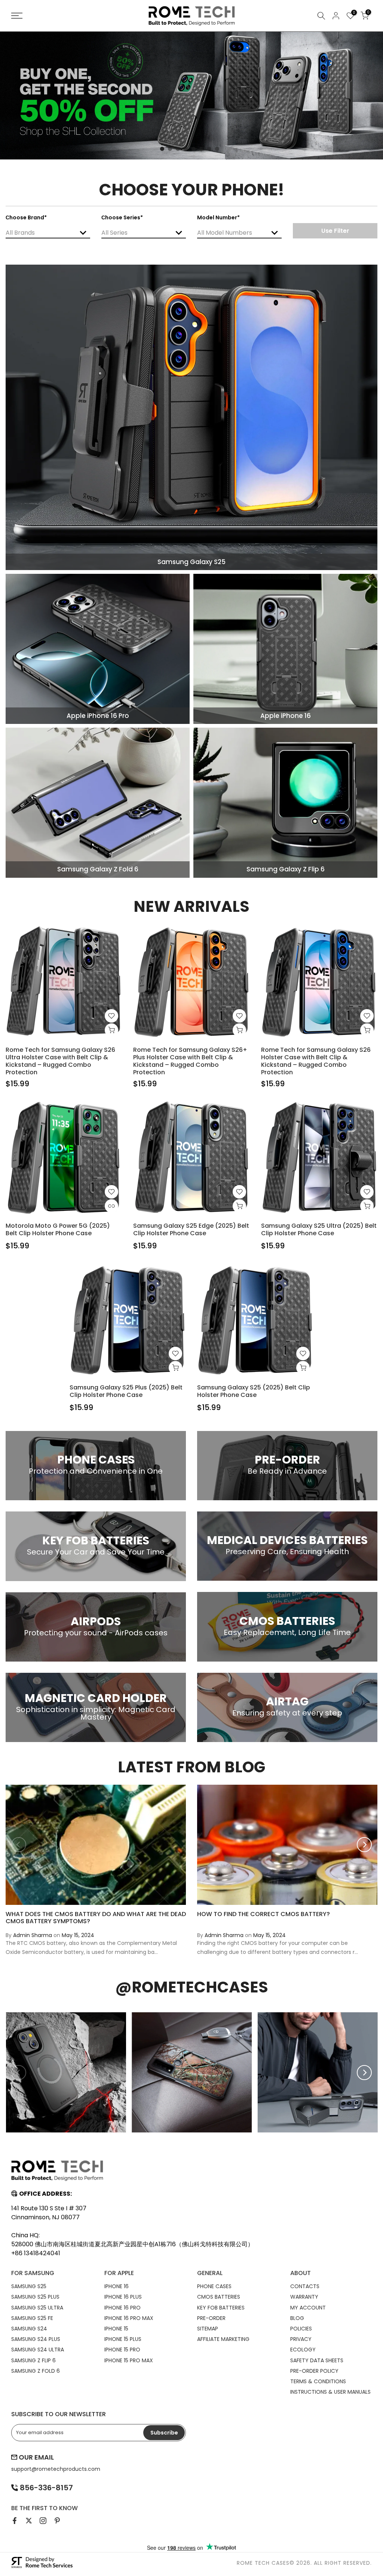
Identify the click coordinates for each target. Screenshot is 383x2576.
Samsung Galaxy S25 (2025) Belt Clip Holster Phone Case (254, 1391)
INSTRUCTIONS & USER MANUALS (330, 2392)
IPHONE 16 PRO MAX (129, 2318)
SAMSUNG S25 (29, 2286)
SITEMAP (208, 2329)
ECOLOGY (303, 2350)
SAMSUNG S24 (29, 2329)
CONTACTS (305, 2286)
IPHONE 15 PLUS (123, 2339)
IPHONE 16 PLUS (123, 2297)
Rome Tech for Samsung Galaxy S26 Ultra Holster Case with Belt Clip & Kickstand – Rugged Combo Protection (60, 1061)
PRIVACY (301, 2339)
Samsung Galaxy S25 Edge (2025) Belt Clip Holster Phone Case (191, 1229)
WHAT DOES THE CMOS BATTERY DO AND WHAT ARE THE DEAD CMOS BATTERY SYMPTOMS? (96, 1918)
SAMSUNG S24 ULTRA (38, 2350)
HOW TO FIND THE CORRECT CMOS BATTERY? (263, 1914)
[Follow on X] (29, 2521)
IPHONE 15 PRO (122, 2350)
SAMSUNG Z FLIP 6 (33, 2360)
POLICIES (301, 2329)
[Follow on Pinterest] (57, 2521)
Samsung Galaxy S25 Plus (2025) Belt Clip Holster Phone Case (126, 1391)
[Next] (364, 1845)
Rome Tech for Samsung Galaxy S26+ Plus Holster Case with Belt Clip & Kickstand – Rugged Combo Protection (190, 1061)
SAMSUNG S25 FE (32, 2318)
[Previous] (19, 1845)
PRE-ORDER (211, 2318)
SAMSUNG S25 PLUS (35, 2297)
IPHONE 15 (116, 2329)
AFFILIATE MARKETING (223, 2339)
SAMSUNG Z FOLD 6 (36, 2371)
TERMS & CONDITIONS (318, 2381)
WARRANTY (304, 2297)
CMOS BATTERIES (219, 2297)
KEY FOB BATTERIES (221, 2308)
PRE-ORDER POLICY (314, 2371)
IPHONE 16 (117, 2286)
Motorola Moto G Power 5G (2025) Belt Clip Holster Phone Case (58, 1229)
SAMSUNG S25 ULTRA (37, 2308)
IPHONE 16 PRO (122, 2308)
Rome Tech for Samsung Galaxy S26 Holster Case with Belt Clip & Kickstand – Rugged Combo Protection (316, 1061)
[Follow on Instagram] (43, 2521)
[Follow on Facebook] (15, 2521)
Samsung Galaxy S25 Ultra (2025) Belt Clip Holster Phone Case (319, 1229)
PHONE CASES (214, 2286)
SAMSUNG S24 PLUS (36, 2339)
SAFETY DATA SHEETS (317, 2360)
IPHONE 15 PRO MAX (129, 2360)
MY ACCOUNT (308, 2308)
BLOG (297, 2318)
